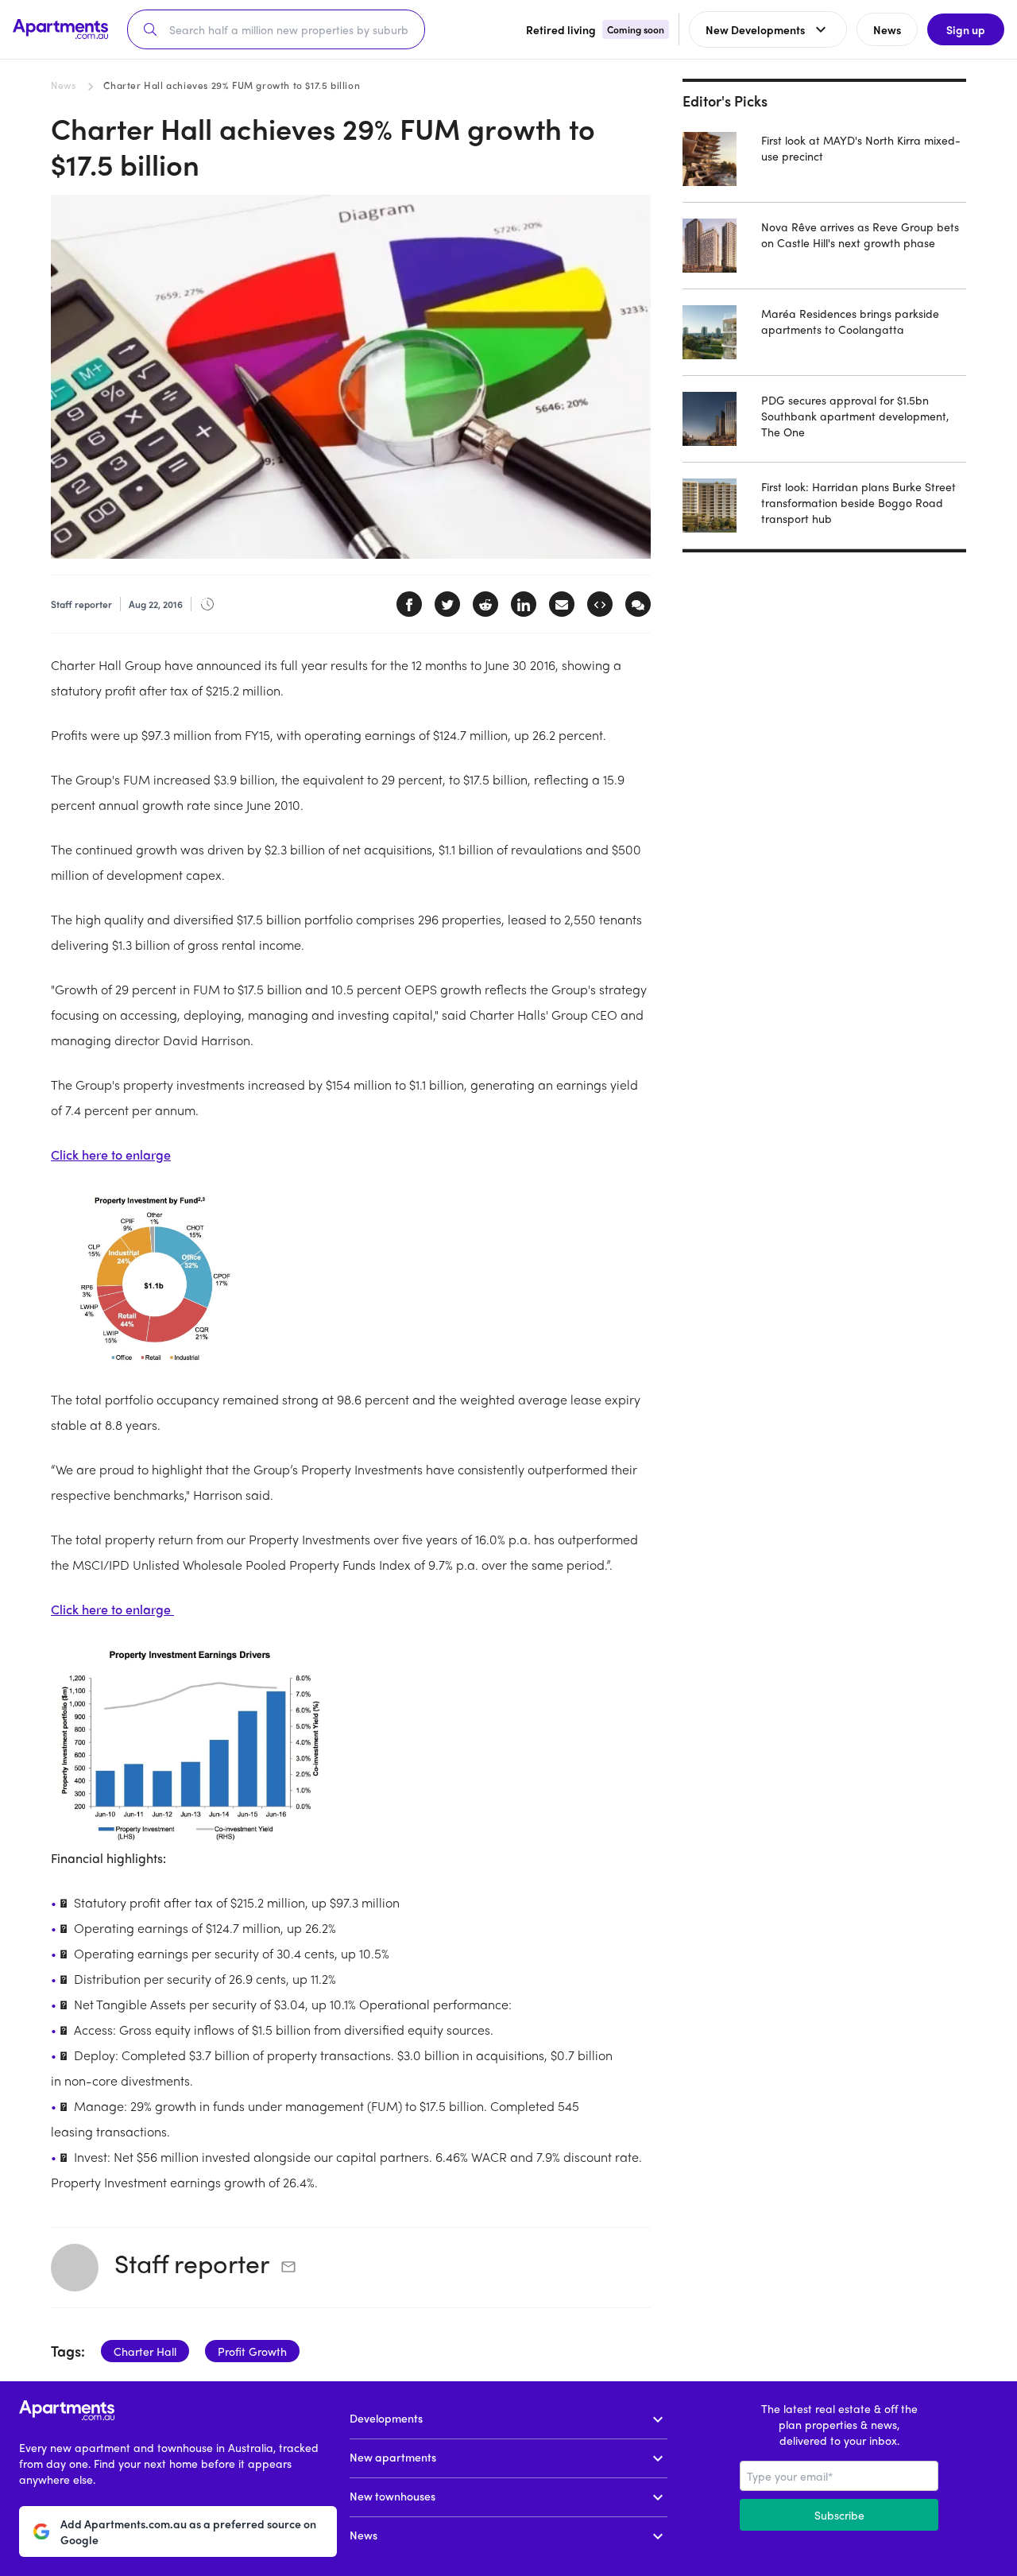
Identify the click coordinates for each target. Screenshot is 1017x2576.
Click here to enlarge (111, 1154)
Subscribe (839, 2515)
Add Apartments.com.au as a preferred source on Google (188, 2531)
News (63, 85)
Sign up (966, 29)
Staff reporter (192, 2263)
